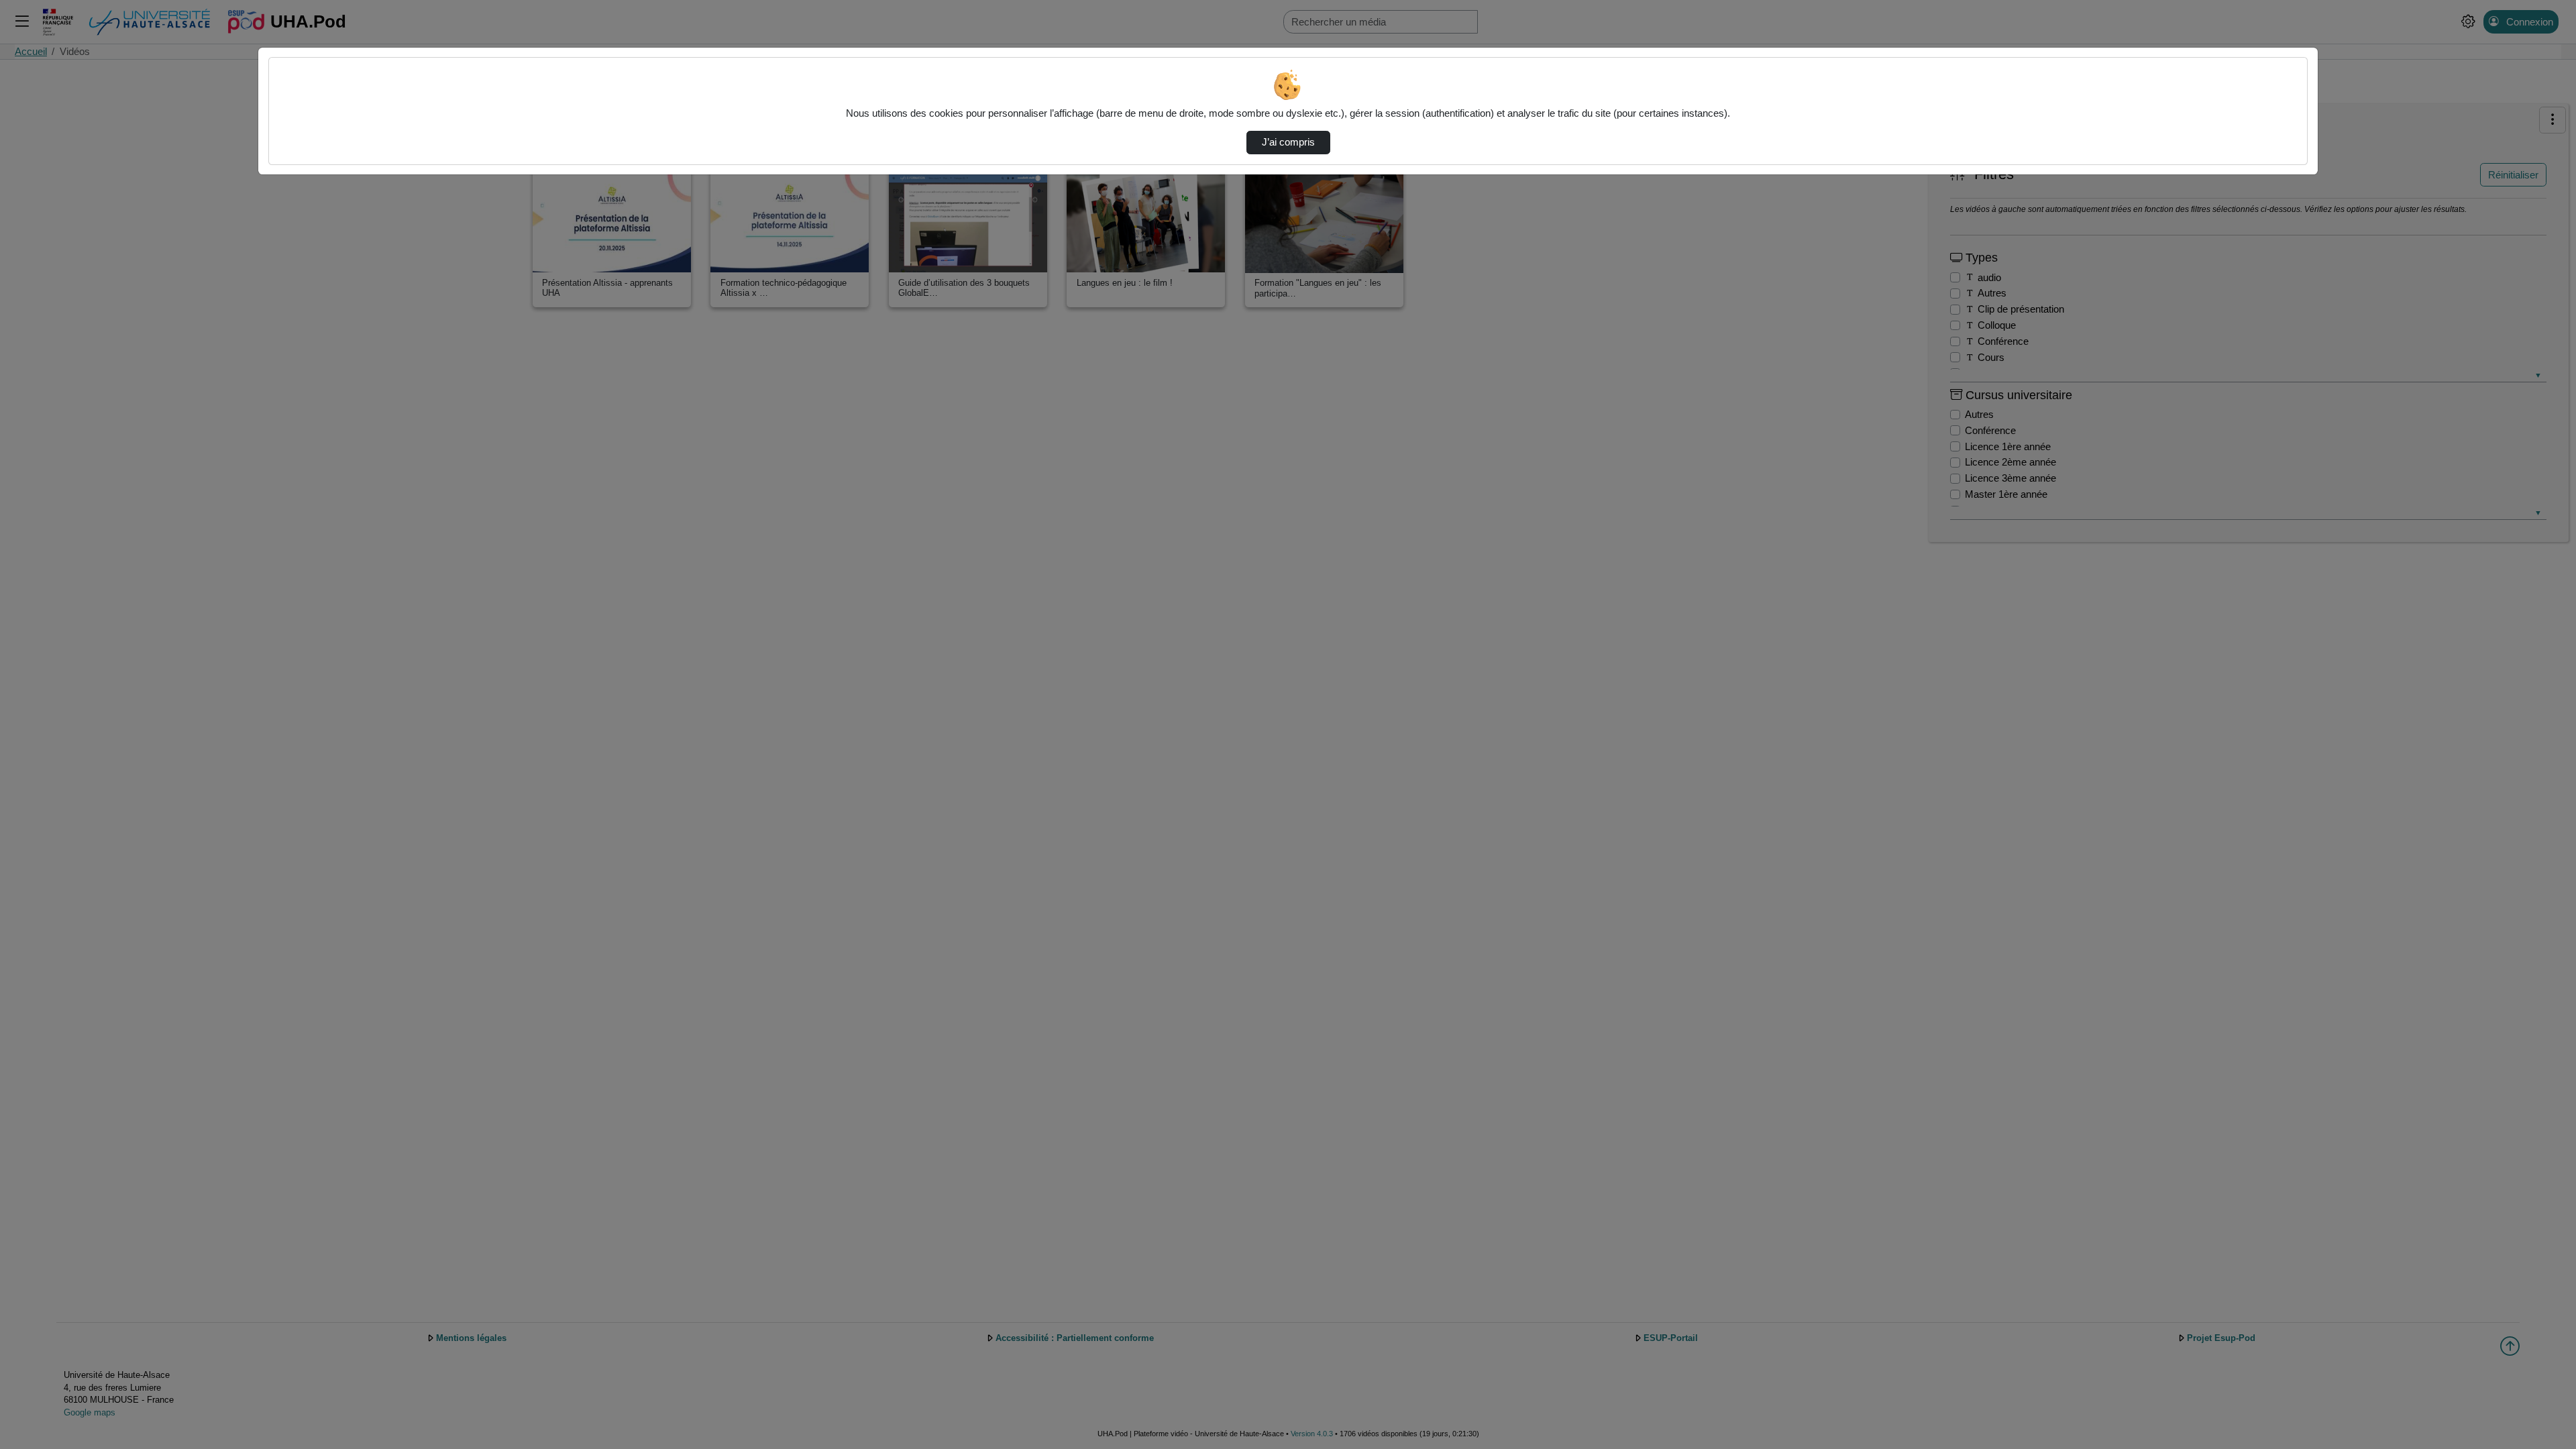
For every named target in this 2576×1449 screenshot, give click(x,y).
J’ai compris (1288, 142)
